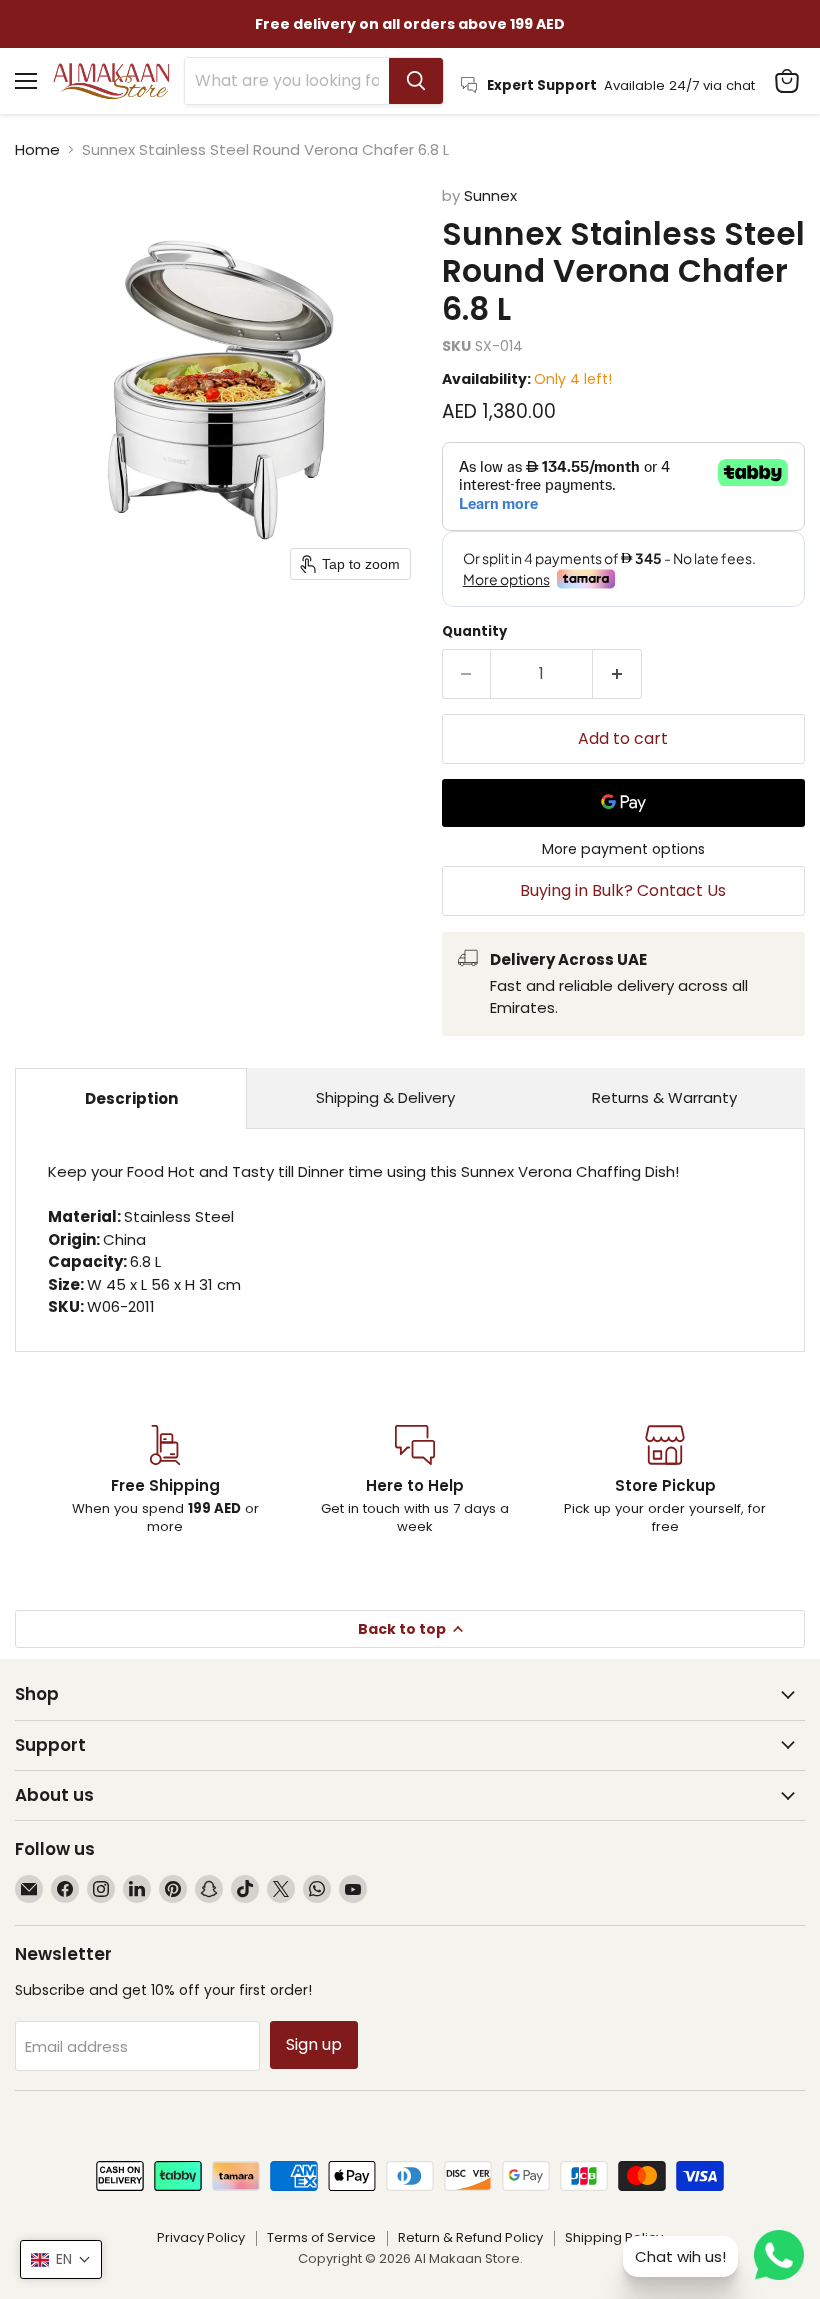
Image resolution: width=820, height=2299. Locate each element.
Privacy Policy (201, 2237)
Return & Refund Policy (470, 2237)
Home (37, 149)
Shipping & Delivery (385, 1097)
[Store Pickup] (665, 1481)
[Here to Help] (415, 1481)
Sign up (314, 2044)
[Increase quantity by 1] (617, 674)
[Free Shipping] (165, 1481)
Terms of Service (321, 2237)
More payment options (623, 849)
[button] (61, 2259)
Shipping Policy (614, 2237)
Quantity (474, 631)
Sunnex (490, 195)
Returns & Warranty (664, 1097)
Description (131, 1098)
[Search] (416, 81)
